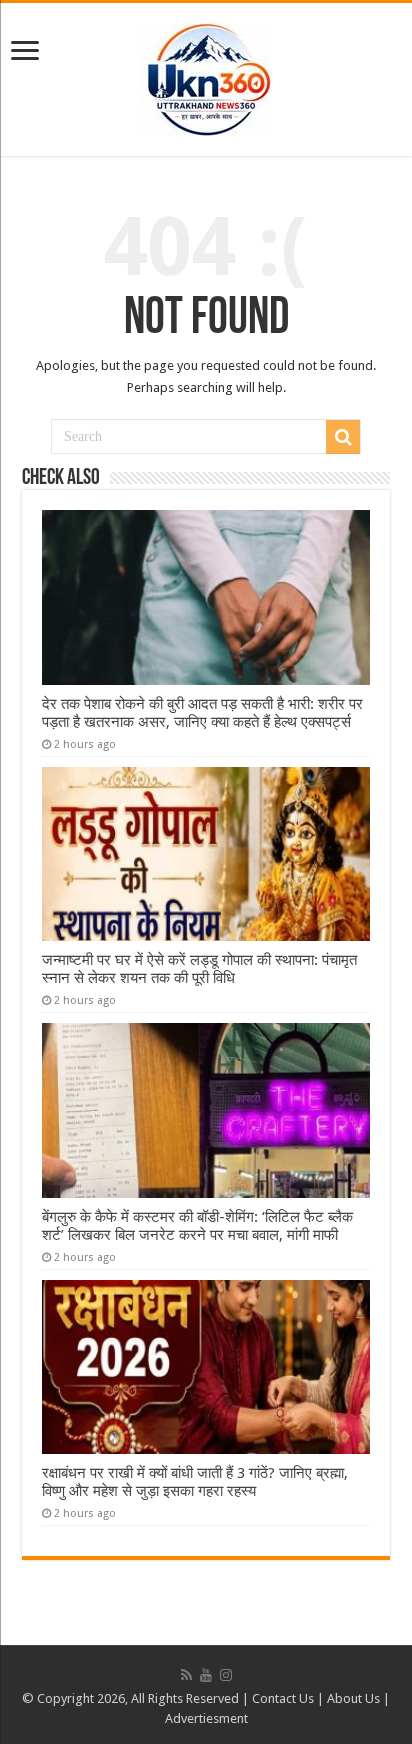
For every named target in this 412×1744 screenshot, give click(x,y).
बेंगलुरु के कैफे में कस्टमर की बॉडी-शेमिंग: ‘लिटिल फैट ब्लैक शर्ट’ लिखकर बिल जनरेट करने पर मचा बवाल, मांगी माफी (197, 1226)
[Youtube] (206, 1675)
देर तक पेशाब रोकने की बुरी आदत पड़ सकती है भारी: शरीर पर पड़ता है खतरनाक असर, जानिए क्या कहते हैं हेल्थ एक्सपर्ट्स (202, 713)
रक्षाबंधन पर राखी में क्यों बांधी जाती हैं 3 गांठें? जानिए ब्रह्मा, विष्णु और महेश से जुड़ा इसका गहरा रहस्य (195, 1482)
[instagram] (226, 1675)
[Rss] (186, 1675)
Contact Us (283, 1698)
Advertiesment (206, 1718)
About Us (353, 1698)
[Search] (343, 437)
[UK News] (206, 76)
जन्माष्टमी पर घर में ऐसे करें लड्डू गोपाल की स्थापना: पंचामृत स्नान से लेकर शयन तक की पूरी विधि (199, 969)
